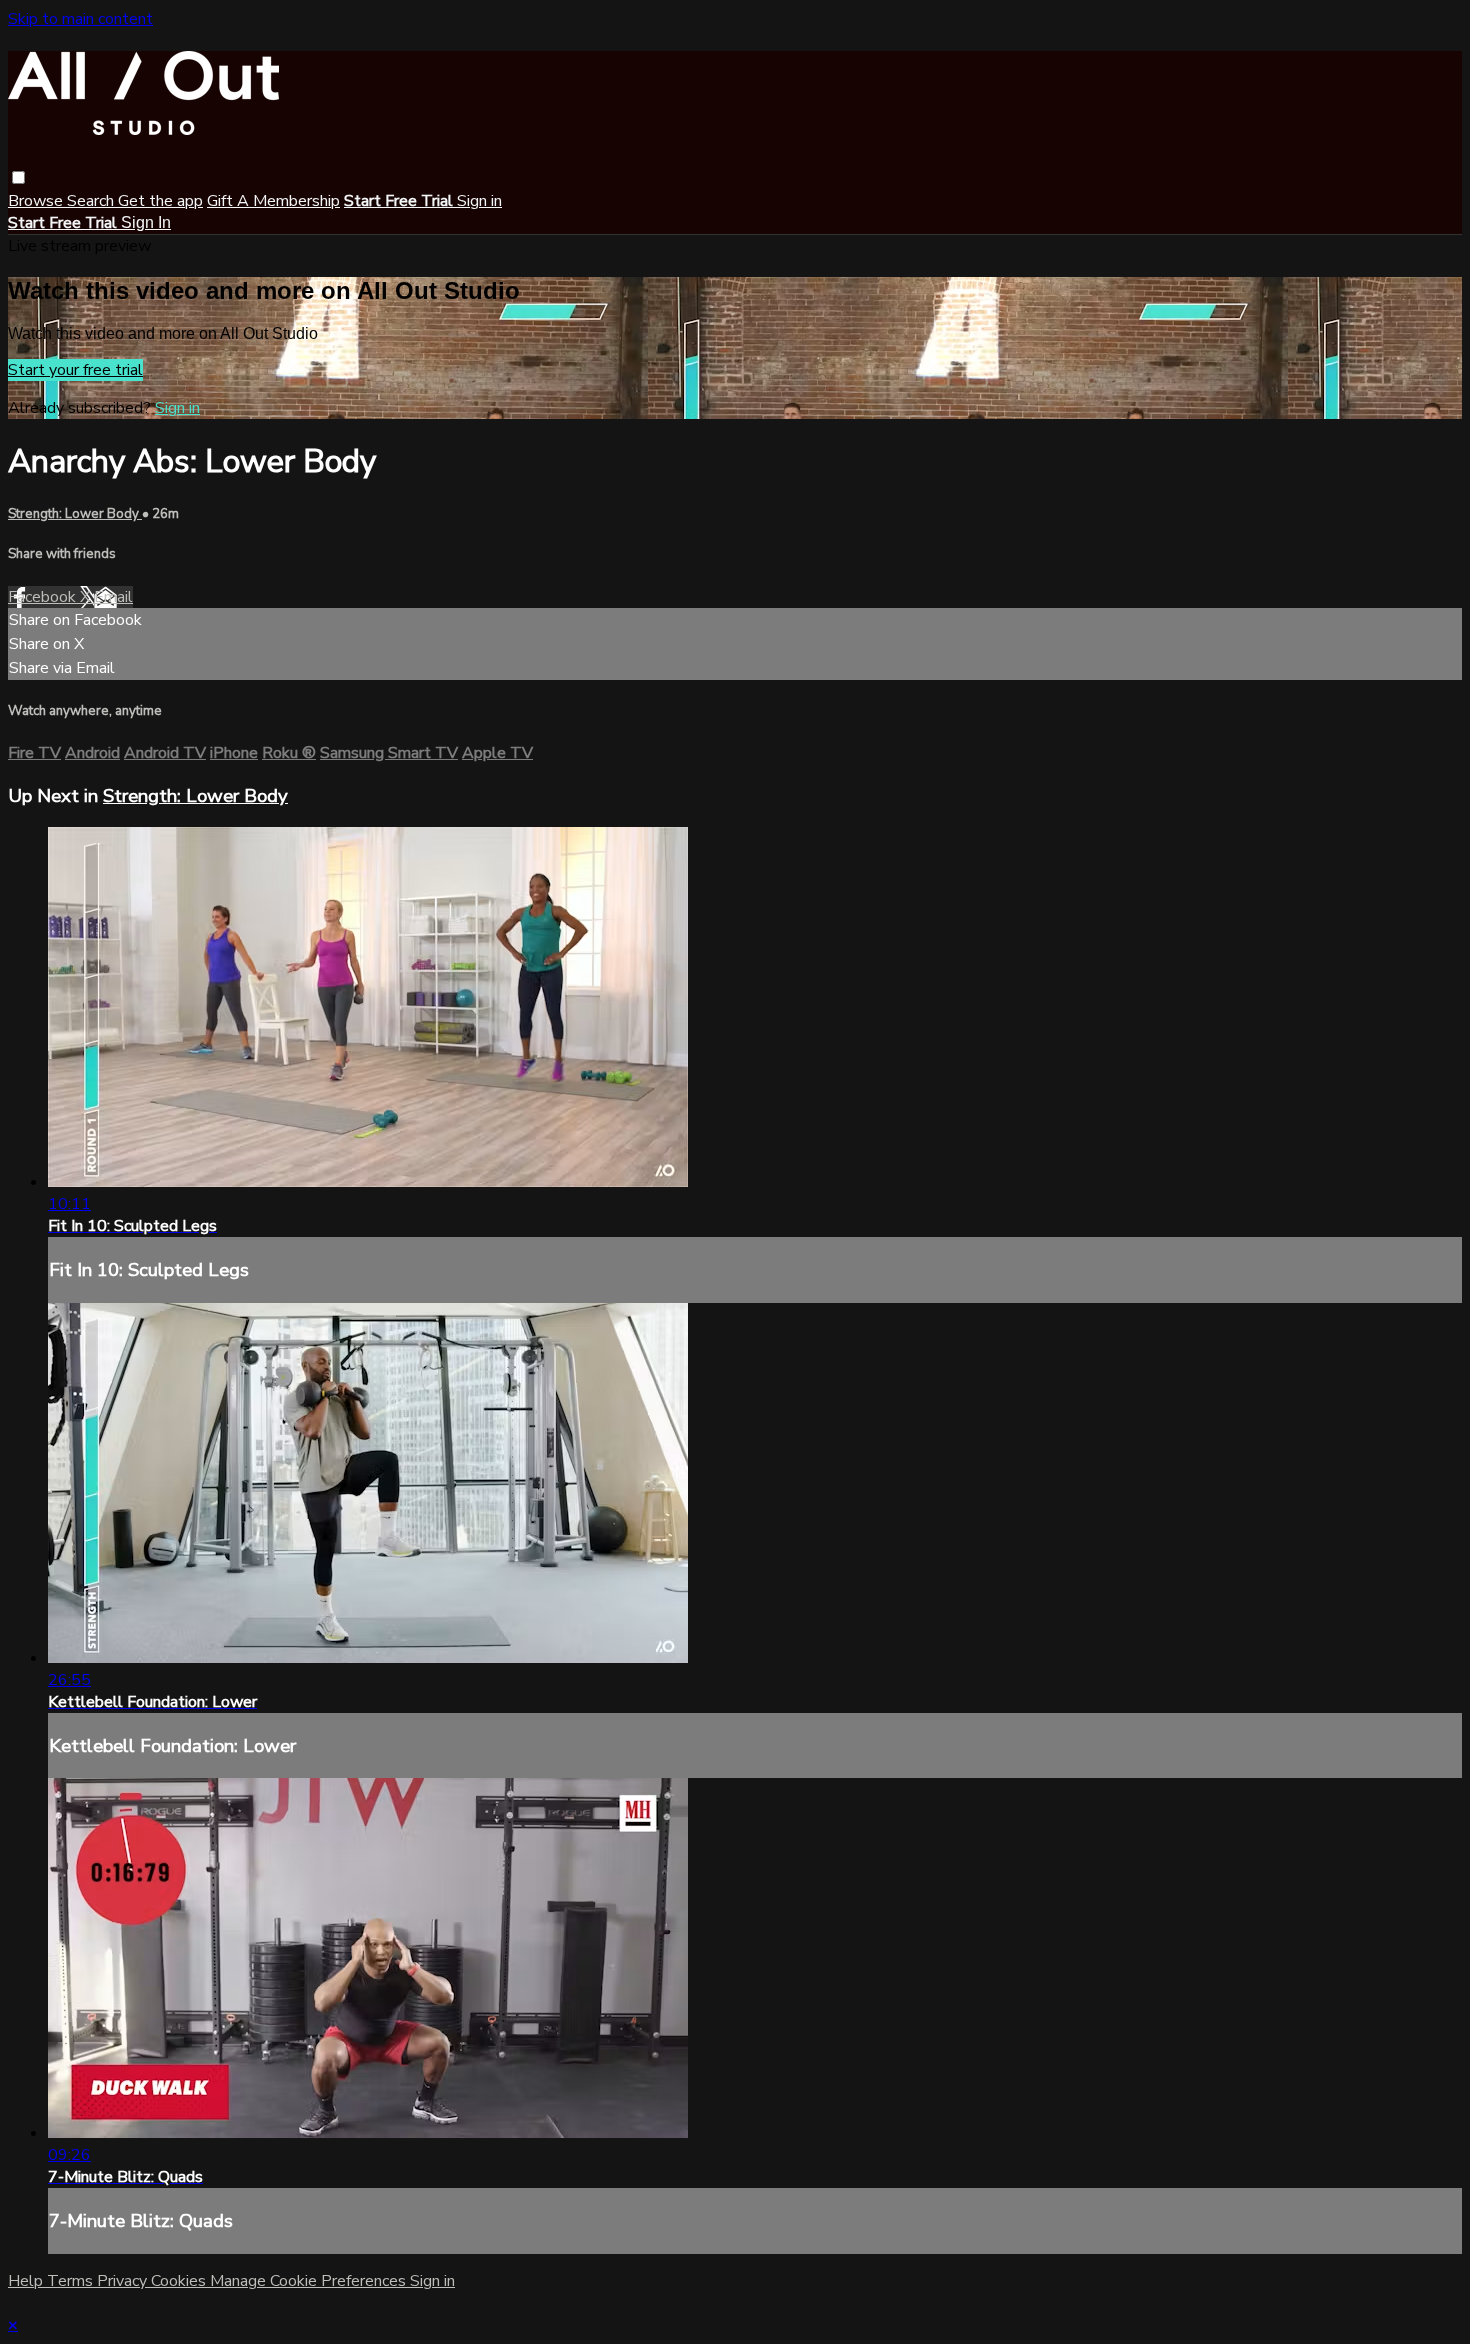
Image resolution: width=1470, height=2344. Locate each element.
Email (113, 597)
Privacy (124, 2281)
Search (92, 201)
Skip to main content (80, 19)
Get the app (160, 201)
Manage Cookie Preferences (310, 2281)
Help (27, 2281)
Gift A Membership (273, 201)
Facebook (44, 597)
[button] (18, 177)
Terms (72, 2281)
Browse (37, 201)
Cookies (180, 2281)
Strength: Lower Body (75, 514)
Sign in (479, 201)
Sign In (146, 222)
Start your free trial (75, 370)
